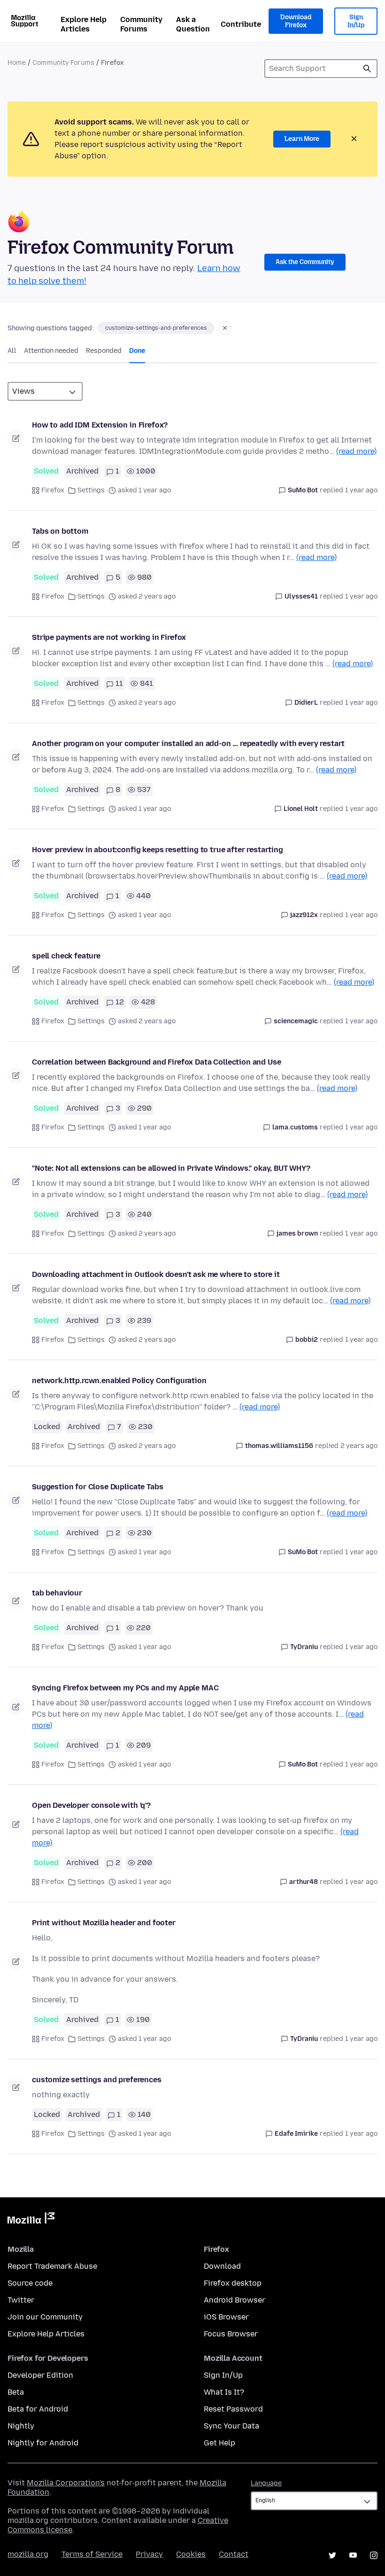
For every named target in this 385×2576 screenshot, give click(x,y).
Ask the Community (305, 262)
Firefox (53, 490)
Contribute (241, 24)
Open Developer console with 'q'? (91, 1805)
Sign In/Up (356, 21)
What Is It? (224, 2392)
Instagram (374, 2555)
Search (367, 69)
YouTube (353, 2555)
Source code (30, 2283)
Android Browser (235, 2300)
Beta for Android (38, 2409)
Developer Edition (40, 2375)
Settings (91, 490)
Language (266, 2483)
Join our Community (45, 2317)
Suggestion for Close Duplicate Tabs (97, 1487)
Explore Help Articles (84, 24)
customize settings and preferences (97, 2080)
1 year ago (361, 490)
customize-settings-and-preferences (156, 328)
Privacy (149, 2554)
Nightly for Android (43, 2443)
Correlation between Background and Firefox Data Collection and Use (156, 1062)
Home (17, 63)
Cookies (191, 2554)
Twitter (21, 2300)
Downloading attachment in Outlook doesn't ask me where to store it (156, 1274)
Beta (16, 2392)
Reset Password (233, 2409)
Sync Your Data (231, 2426)
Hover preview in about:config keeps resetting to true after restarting (158, 850)
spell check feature (66, 956)
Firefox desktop (233, 2283)
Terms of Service (92, 2554)
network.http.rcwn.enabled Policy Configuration (119, 1381)
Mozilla (31, 2220)
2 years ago (359, 1446)
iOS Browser (226, 2317)
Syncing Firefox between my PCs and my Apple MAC (125, 1688)
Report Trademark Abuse (52, 2266)
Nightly (21, 2426)
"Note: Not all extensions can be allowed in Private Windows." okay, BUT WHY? (171, 1168)
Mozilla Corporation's (66, 2483)
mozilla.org (28, 2554)
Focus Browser (231, 2334)
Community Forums (141, 24)
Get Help (219, 2443)
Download (222, 2266)
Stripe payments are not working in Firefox (109, 637)
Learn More (302, 139)
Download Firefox (296, 21)
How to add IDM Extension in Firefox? (100, 425)
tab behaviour (57, 1593)
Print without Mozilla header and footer (104, 1923)
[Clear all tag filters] (225, 328)
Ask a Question (193, 24)
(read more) (356, 451)
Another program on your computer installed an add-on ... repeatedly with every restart (188, 743)
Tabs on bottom (60, 531)
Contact (234, 2554)
